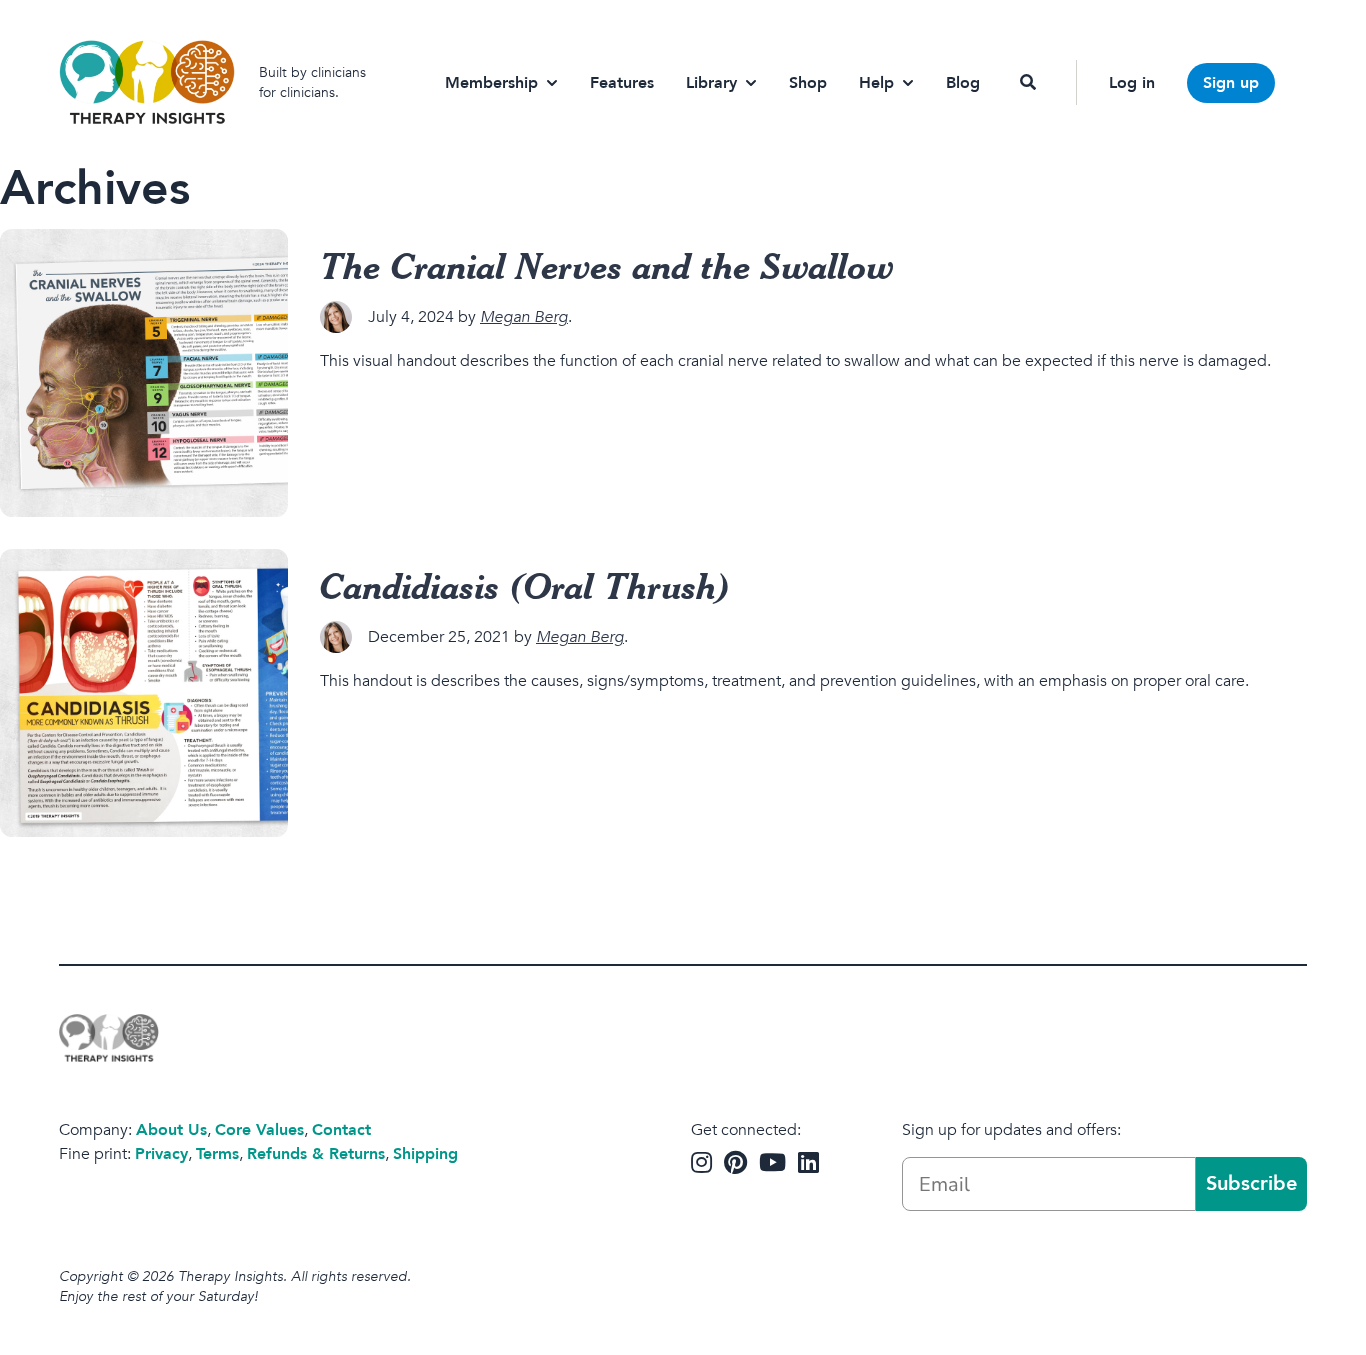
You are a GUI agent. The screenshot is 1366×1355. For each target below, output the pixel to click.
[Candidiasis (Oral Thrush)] (144, 693)
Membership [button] (491, 83)
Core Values (259, 1130)
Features (622, 83)
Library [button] (711, 83)
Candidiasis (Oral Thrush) (525, 585)
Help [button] (876, 83)
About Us (171, 1130)
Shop (808, 83)
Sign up (1231, 83)
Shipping (425, 1154)
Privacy (161, 1154)
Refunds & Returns (316, 1154)
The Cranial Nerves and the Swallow (607, 265)
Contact (341, 1130)
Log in (1132, 83)
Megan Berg (524, 317)
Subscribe (1251, 1183)
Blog (963, 83)
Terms (217, 1154)
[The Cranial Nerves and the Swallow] (144, 373)
